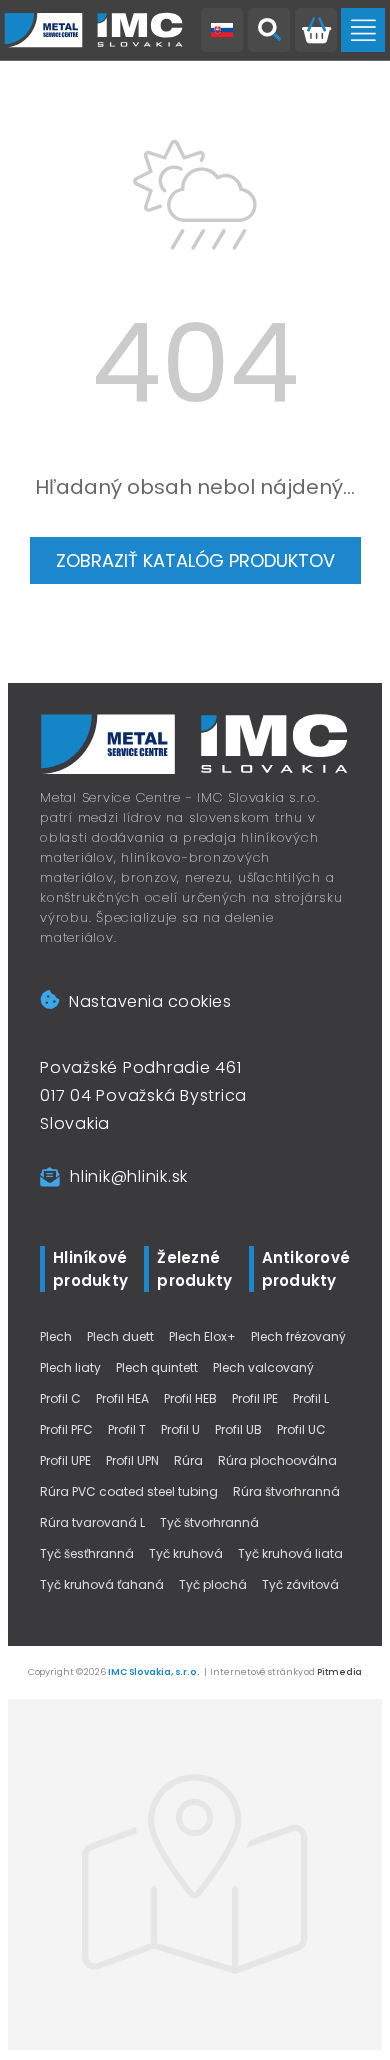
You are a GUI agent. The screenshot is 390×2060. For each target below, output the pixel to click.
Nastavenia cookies (150, 1001)
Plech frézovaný (298, 1336)
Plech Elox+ (202, 1336)
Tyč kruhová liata (290, 1553)
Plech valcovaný (263, 1367)
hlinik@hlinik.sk (129, 1176)
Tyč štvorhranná (209, 1522)
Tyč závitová (300, 1584)
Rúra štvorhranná (286, 1491)
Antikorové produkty (306, 1269)
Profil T (127, 1429)
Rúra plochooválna (277, 1460)
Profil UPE (65, 1460)
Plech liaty (70, 1367)
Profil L (311, 1398)
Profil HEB (190, 1398)
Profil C (60, 1398)
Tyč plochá (213, 1584)
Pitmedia (339, 1672)
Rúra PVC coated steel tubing (129, 1491)
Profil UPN (132, 1460)
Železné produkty (194, 1269)
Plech (56, 1336)
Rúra (188, 1460)
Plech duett (120, 1336)
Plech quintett (157, 1367)
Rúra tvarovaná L (92, 1522)
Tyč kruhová (186, 1553)
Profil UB (238, 1429)
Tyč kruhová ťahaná (102, 1584)
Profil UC (301, 1429)
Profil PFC (66, 1429)
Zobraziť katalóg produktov (195, 560)
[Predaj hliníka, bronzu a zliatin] (94, 30)
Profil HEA (122, 1398)
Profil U (180, 1429)
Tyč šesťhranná (87, 1553)
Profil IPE (255, 1398)
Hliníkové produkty (90, 1269)
